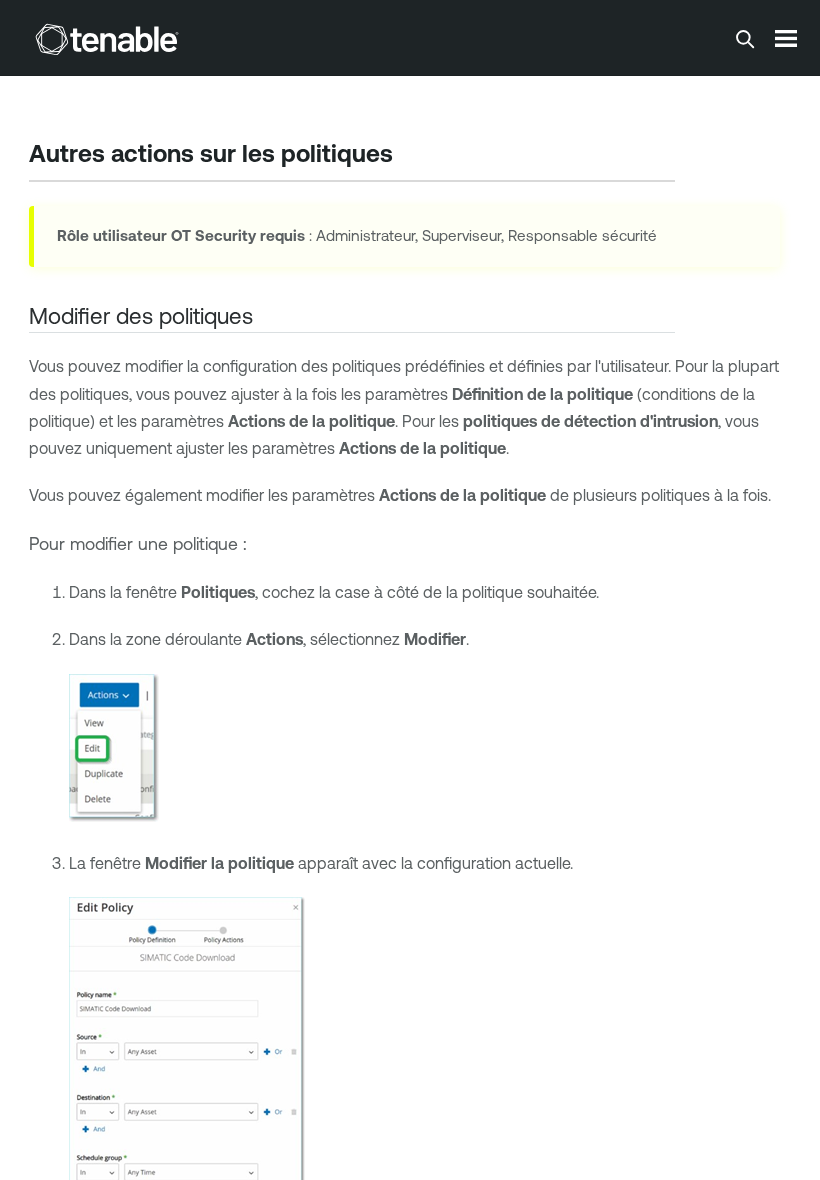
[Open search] (745, 39)
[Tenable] (107, 39)
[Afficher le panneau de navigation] (786, 38)
